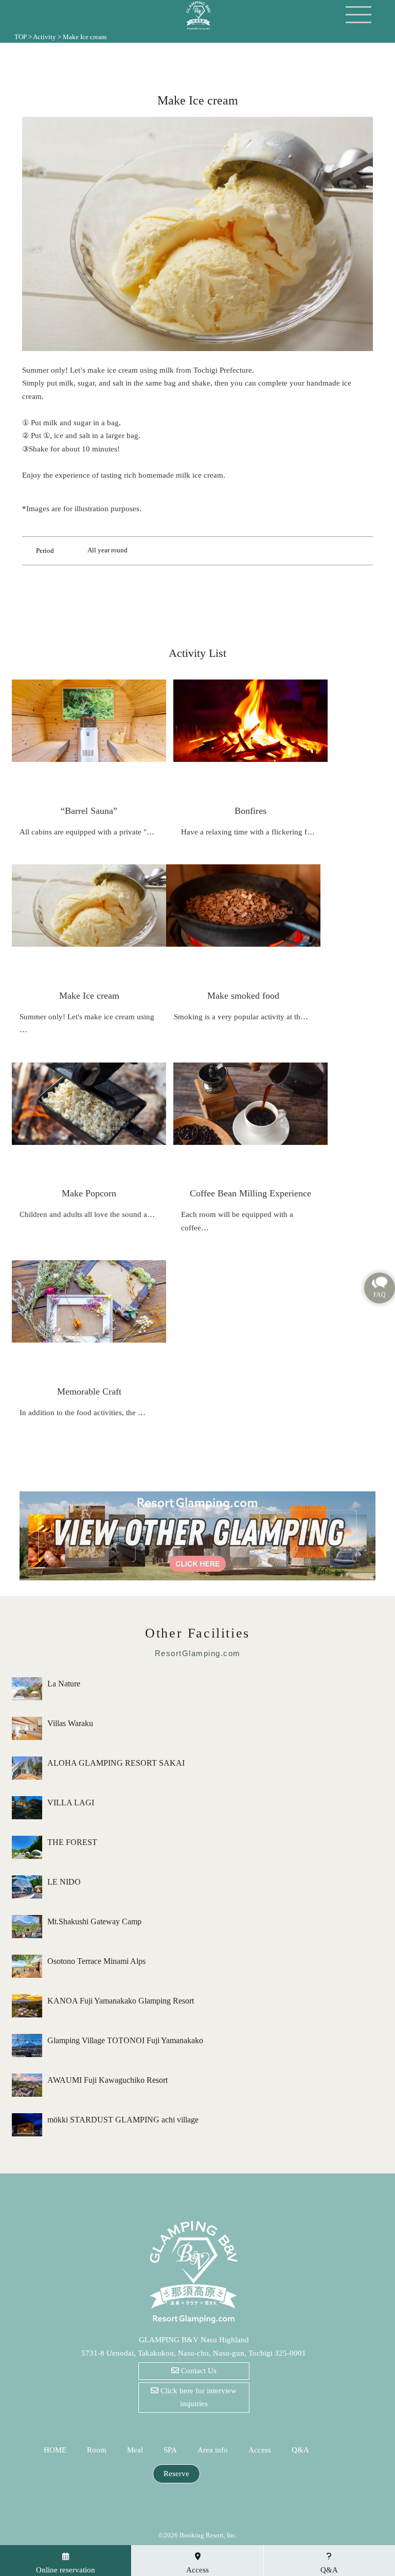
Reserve (176, 2474)
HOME (55, 2450)
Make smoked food (243, 996)
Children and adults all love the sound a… (87, 1214)
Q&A (300, 2450)
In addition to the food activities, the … (83, 1413)
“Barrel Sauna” (89, 811)
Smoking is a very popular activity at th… (241, 1017)
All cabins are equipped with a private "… (87, 832)
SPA (170, 2450)
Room (97, 2450)
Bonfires (250, 811)
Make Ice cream (89, 996)
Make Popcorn (89, 1193)
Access (260, 2450)
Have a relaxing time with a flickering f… (248, 832)
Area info (213, 2450)
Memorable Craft (89, 1391)
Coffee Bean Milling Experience (250, 1193)
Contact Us (198, 2371)
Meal (135, 2450)
